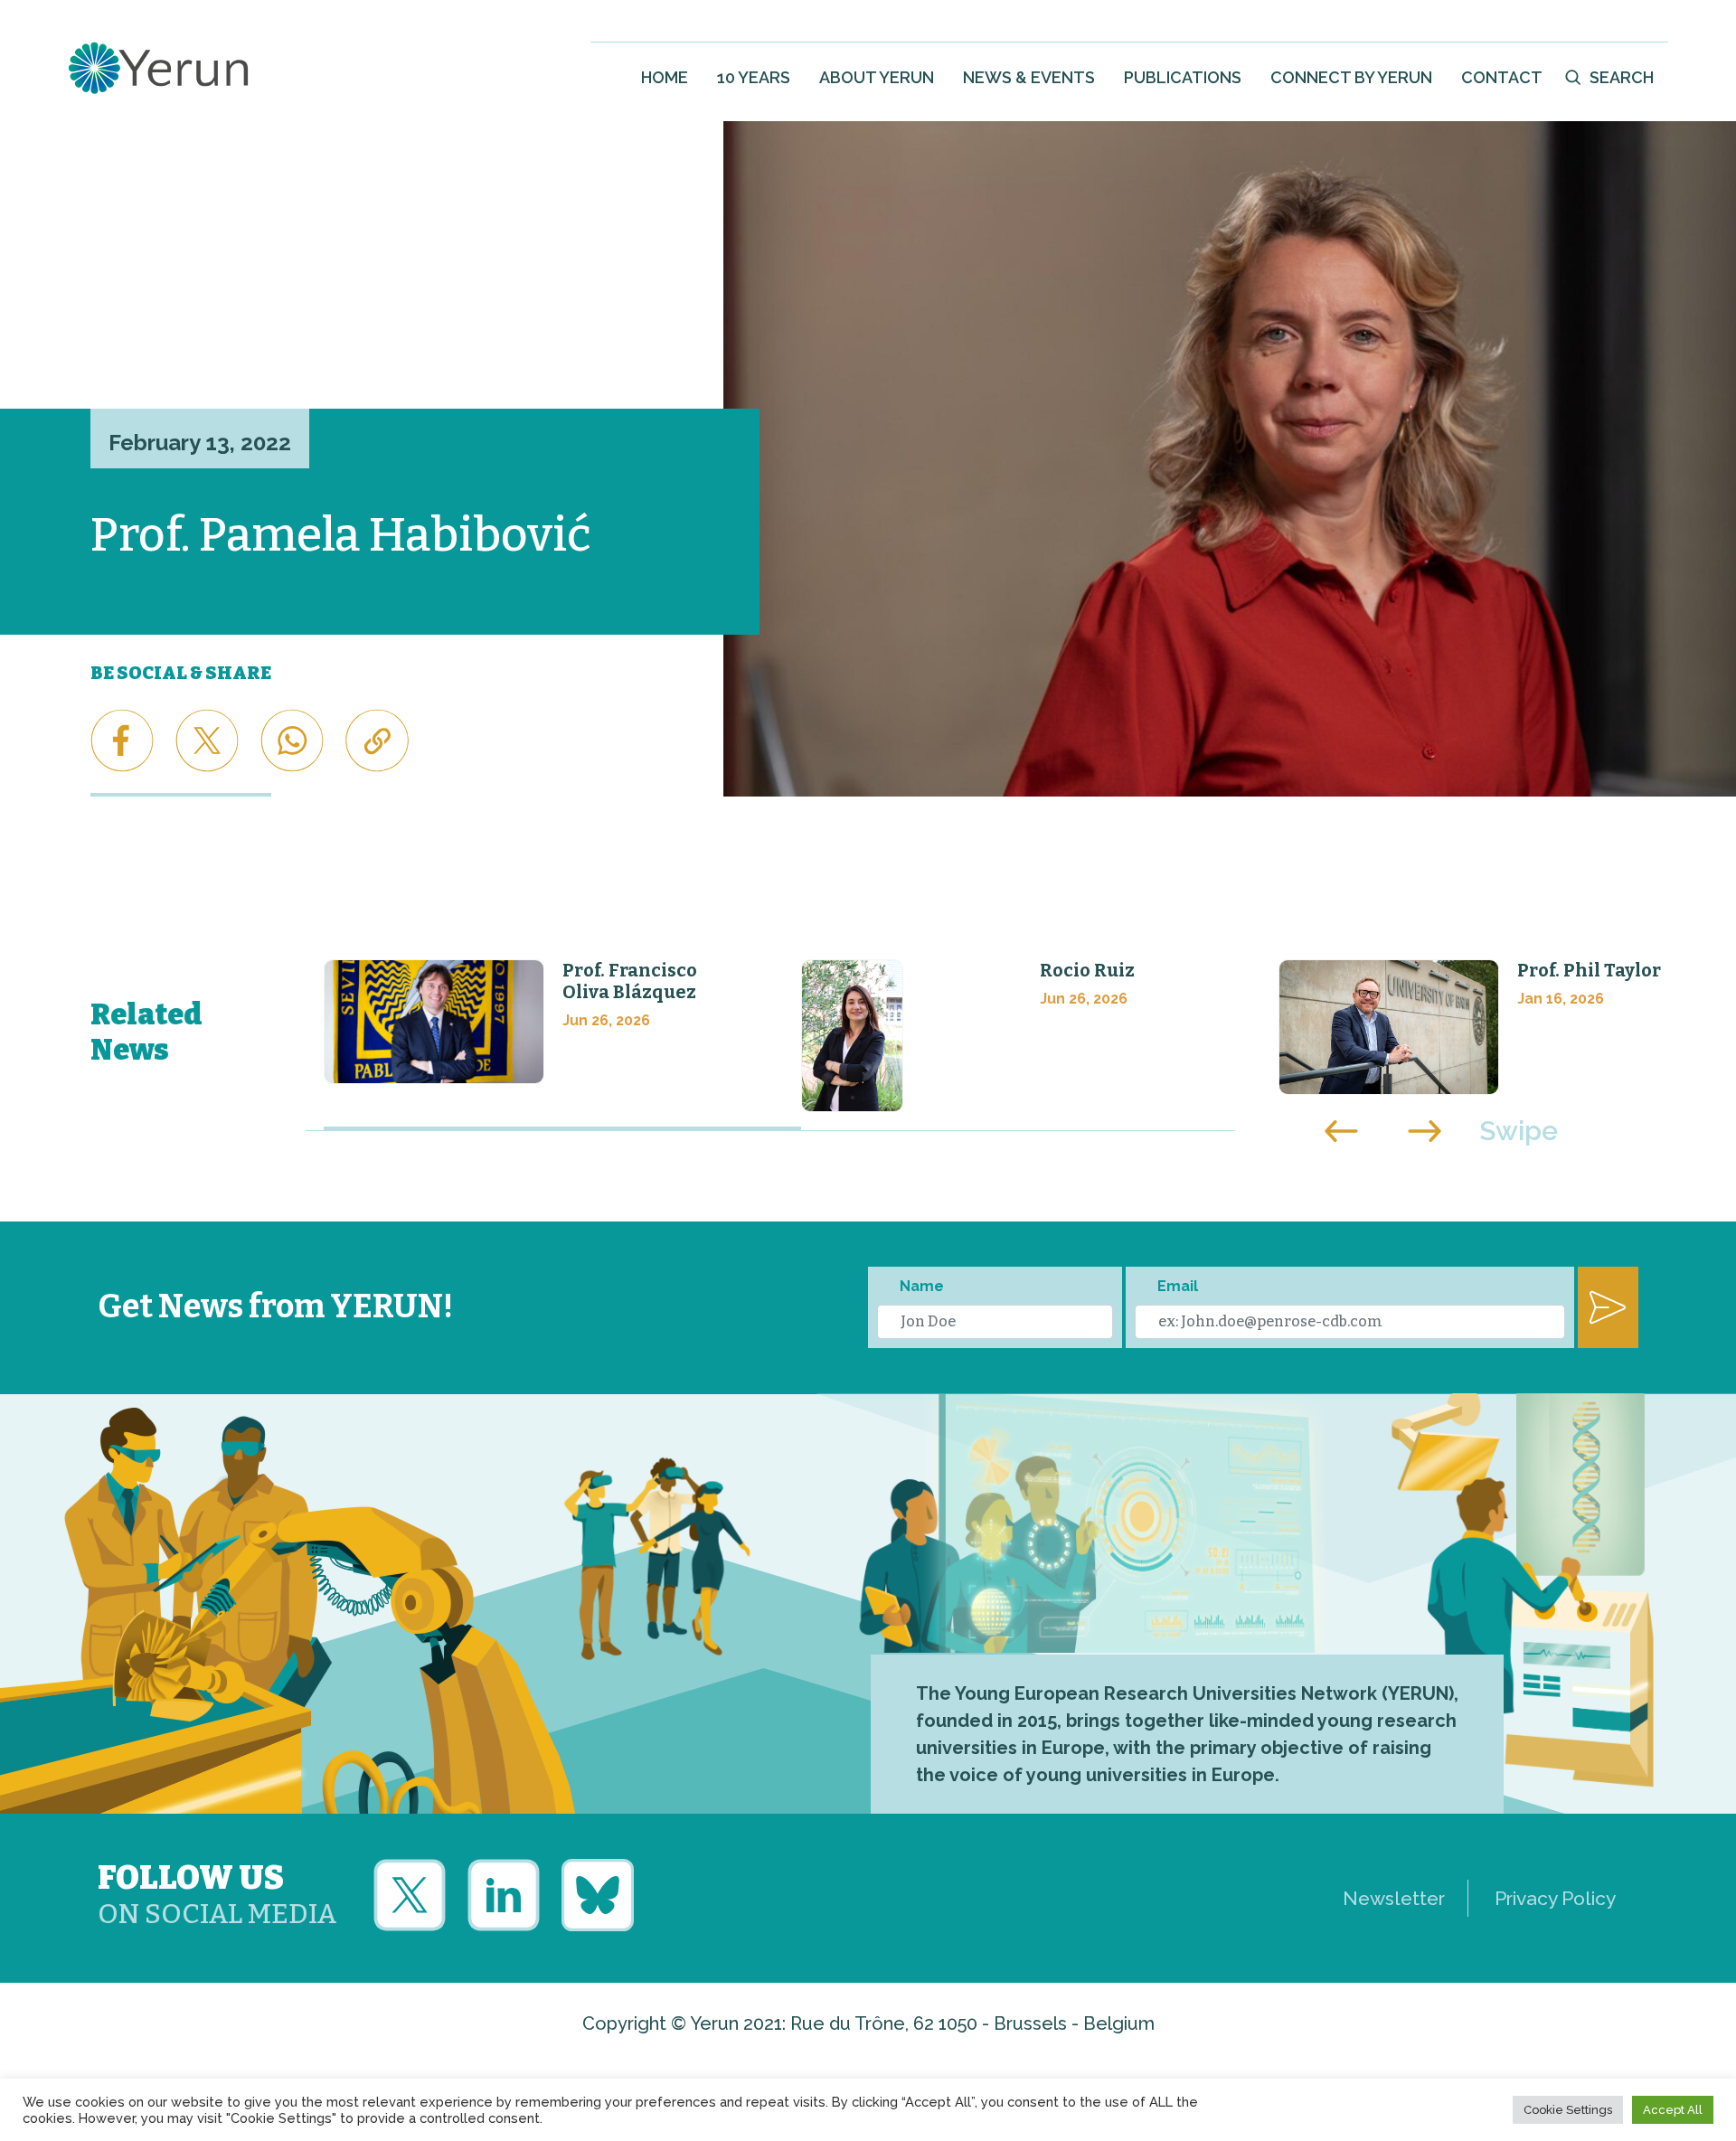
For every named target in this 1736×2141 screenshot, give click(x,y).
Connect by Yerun (1351, 77)
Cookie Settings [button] (1568, 2110)
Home (665, 77)
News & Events (1029, 77)
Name (922, 1286)
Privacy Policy (1555, 1898)
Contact (1502, 77)
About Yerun (877, 77)
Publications (1183, 77)
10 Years (754, 77)
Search (1622, 77)
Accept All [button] (1673, 2110)
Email (1178, 1286)
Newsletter (1394, 1898)
